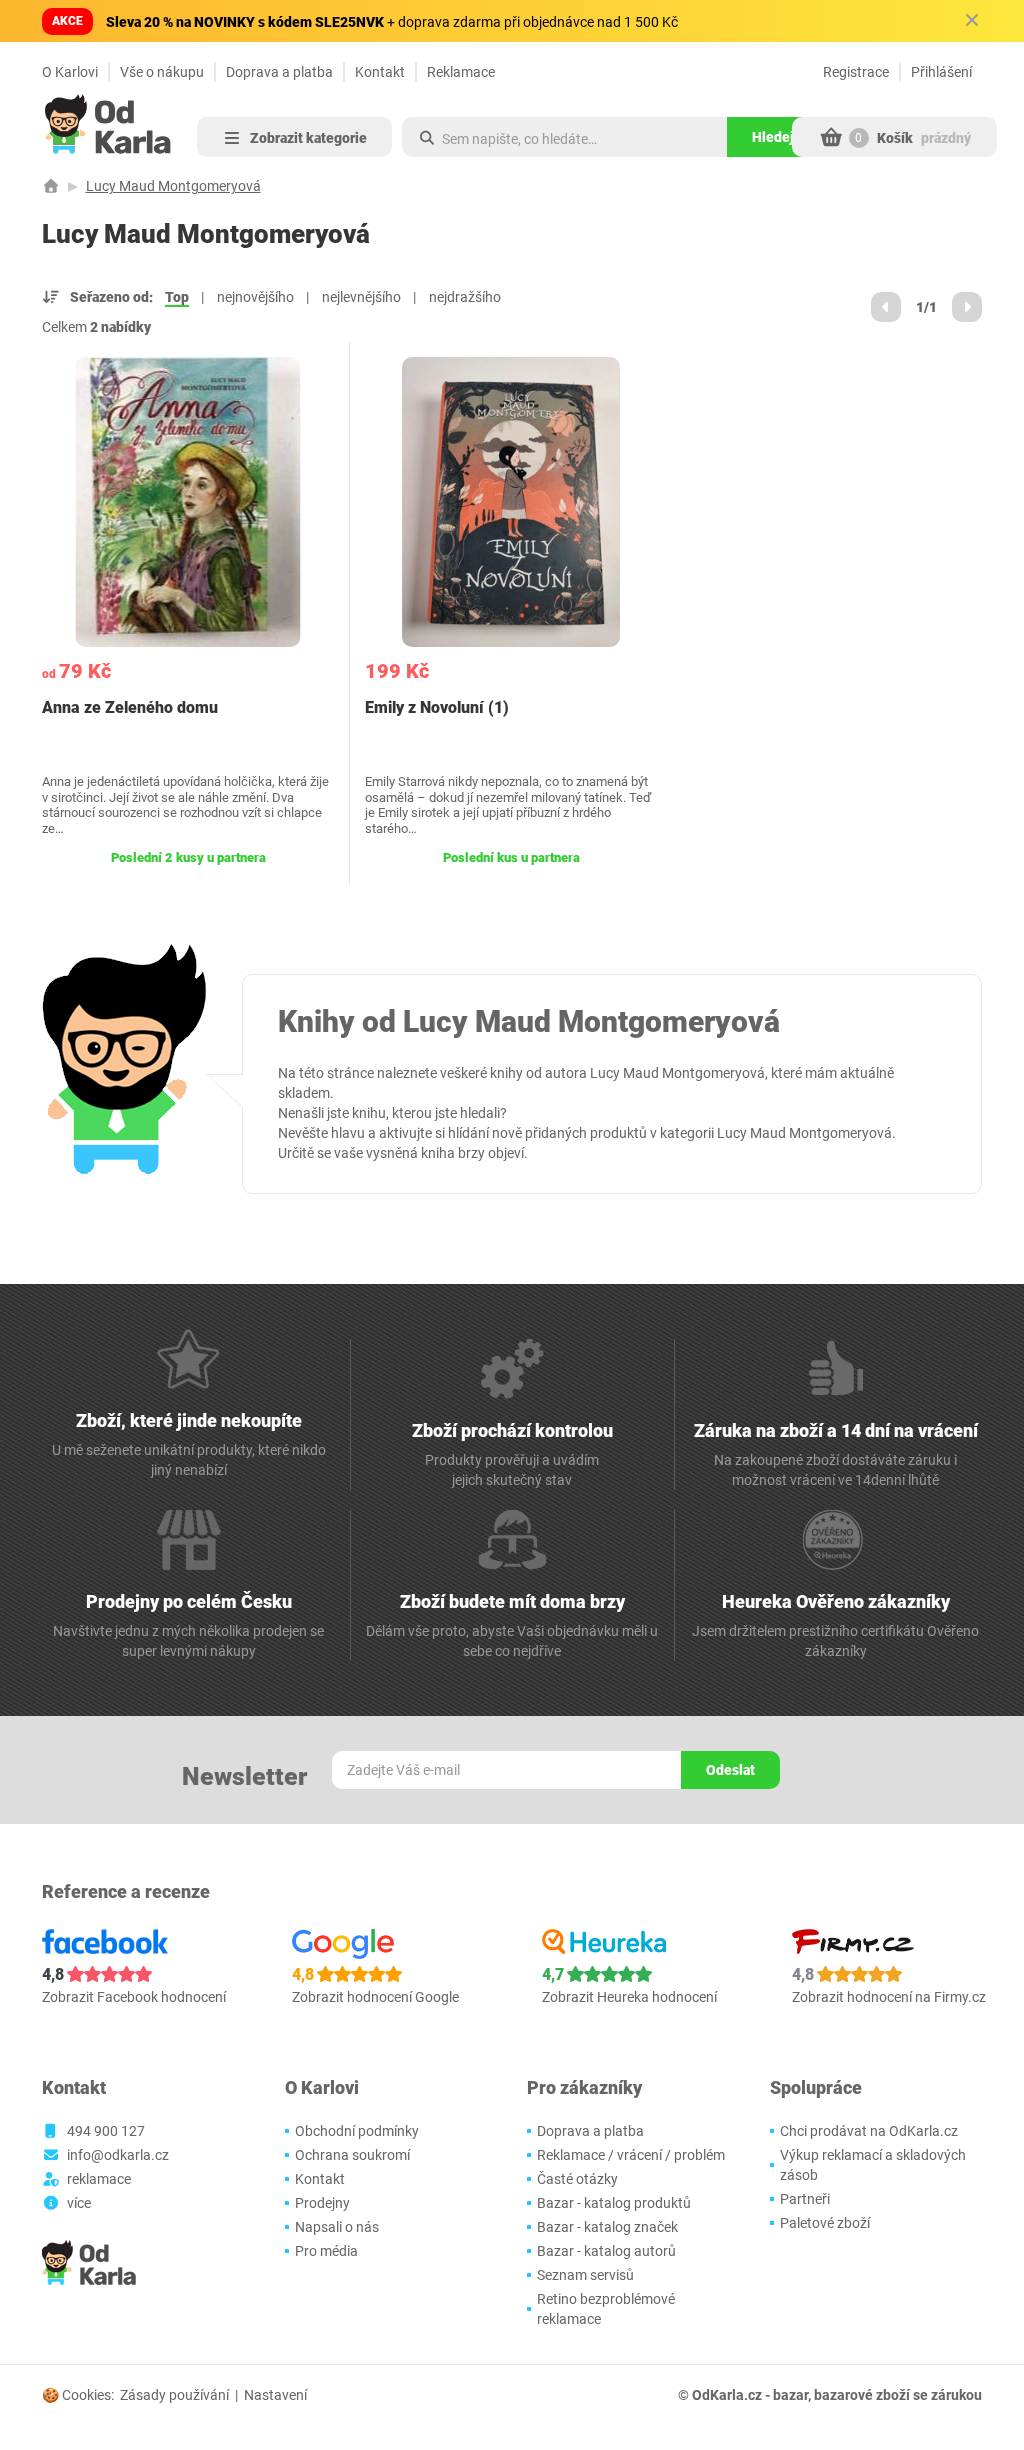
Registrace (856, 72)
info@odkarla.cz (118, 2155)
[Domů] (51, 186)
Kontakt (380, 72)
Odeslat (730, 1770)
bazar (790, 2395)
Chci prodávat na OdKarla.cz (869, 2131)
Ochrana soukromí (352, 2155)
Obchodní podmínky (357, 2131)
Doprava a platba (279, 72)
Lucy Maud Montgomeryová (173, 186)
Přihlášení (941, 72)
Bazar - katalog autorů (606, 2251)
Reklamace (461, 72)
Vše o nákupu (162, 72)
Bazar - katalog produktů (614, 2203)
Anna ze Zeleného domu (130, 707)
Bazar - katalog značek (607, 2227)
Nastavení (275, 2395)
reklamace (99, 2179)
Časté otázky (577, 2179)
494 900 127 (106, 2131)
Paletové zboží (825, 2223)
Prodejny (322, 2203)
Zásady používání (174, 2395)
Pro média (326, 2251)
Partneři (805, 2199)
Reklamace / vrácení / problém (631, 2155)
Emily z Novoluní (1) (437, 707)
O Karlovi (70, 72)
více (79, 2203)
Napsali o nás (337, 2227)
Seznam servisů (585, 2275)
